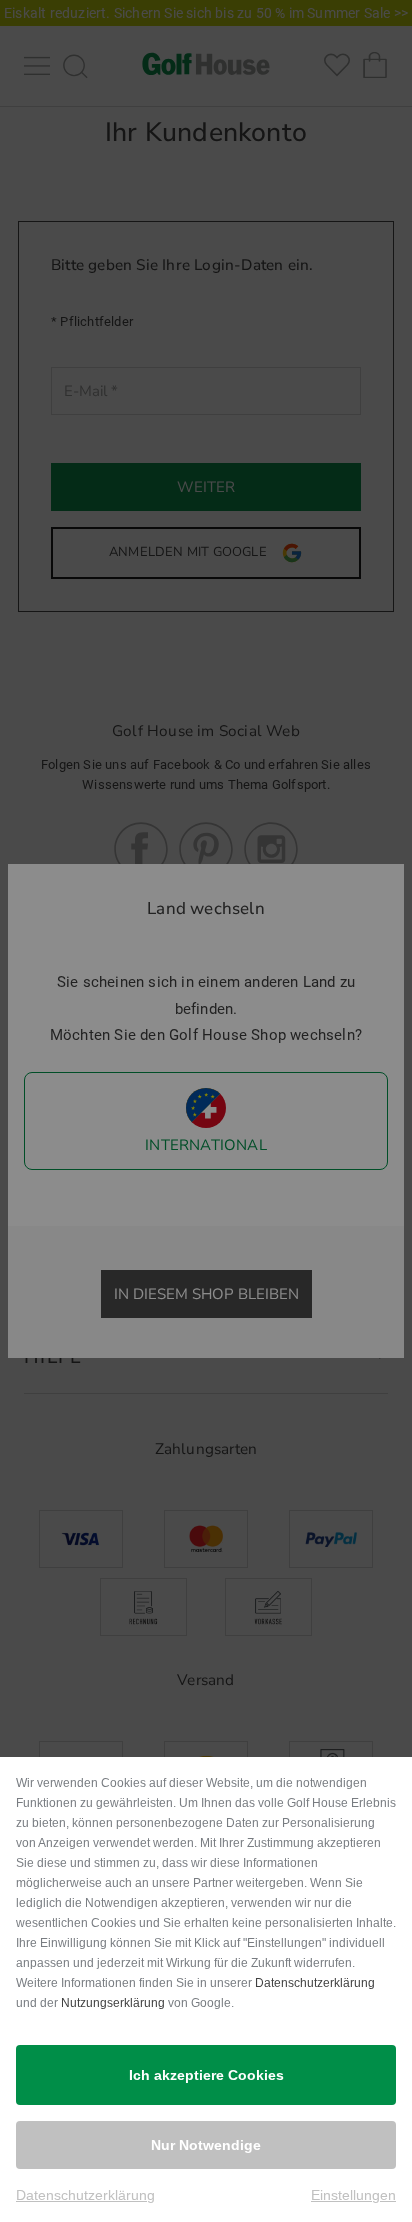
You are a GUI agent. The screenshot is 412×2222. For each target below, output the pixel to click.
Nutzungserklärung (113, 2003)
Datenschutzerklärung (315, 1983)
